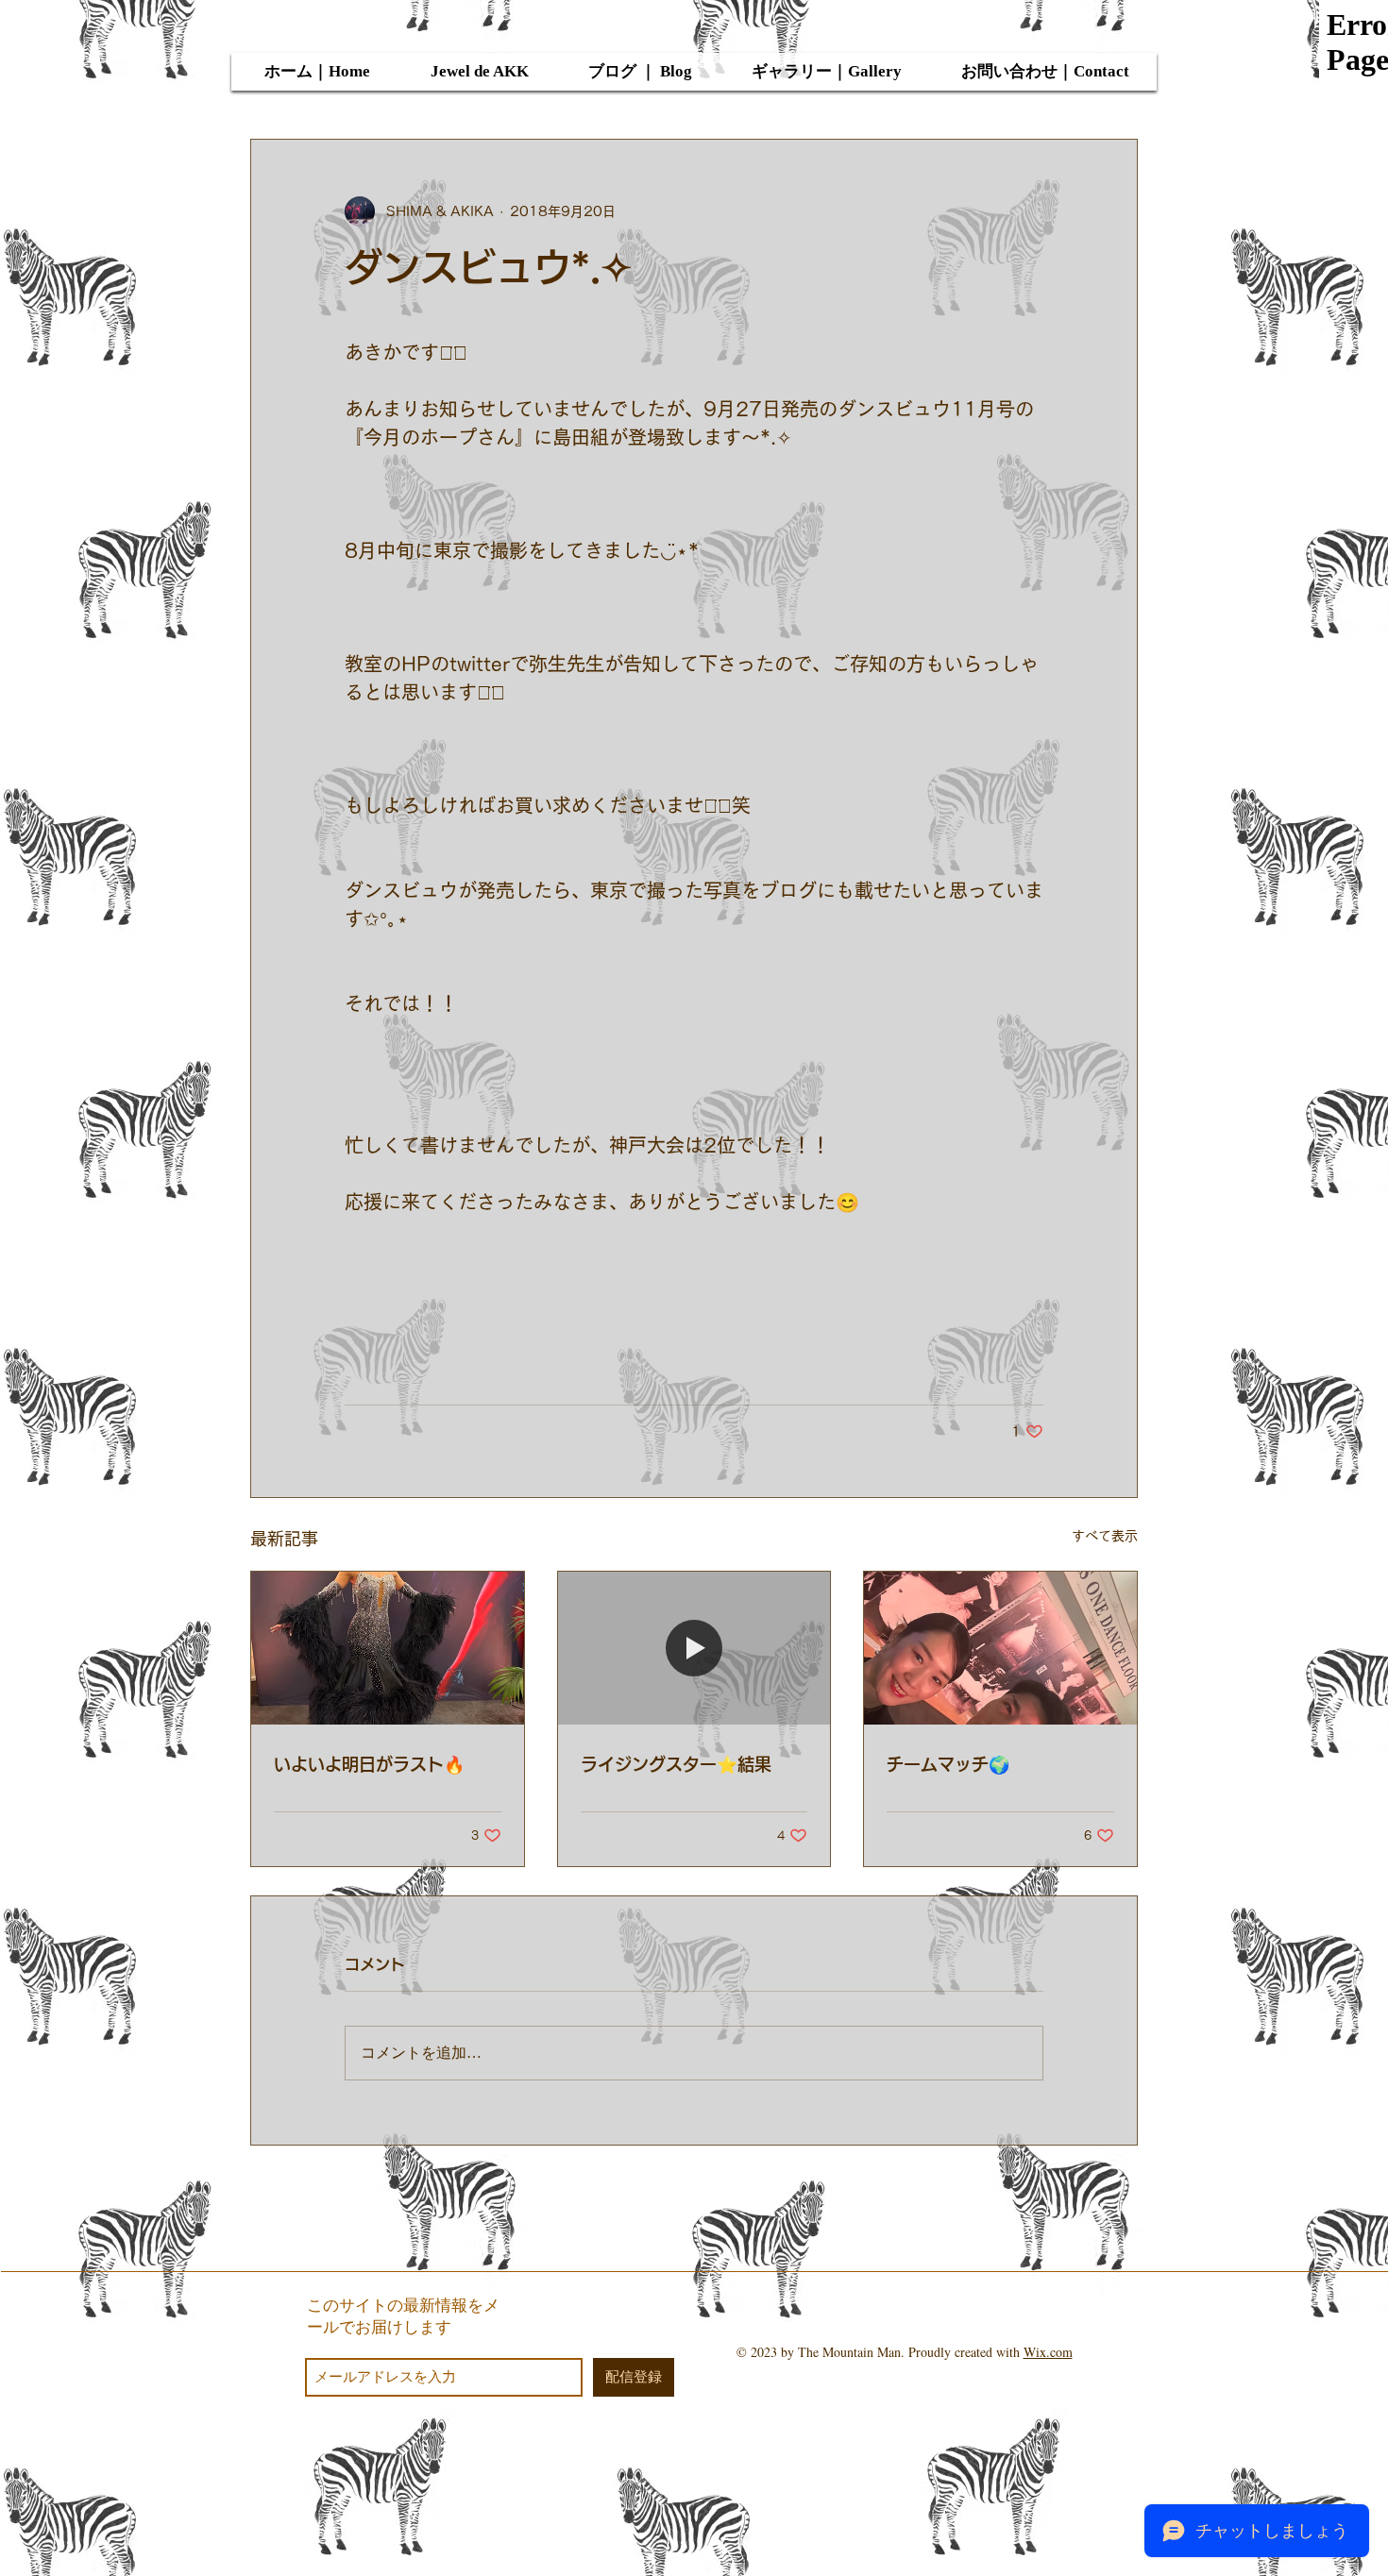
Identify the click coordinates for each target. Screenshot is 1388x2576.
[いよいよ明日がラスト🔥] (388, 1648)
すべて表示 (1105, 1536)
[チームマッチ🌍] (1000, 1648)
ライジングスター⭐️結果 (676, 1764)
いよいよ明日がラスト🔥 (369, 1764)
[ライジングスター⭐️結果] (694, 1648)
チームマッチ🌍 (948, 1764)
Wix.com (1048, 2352)
